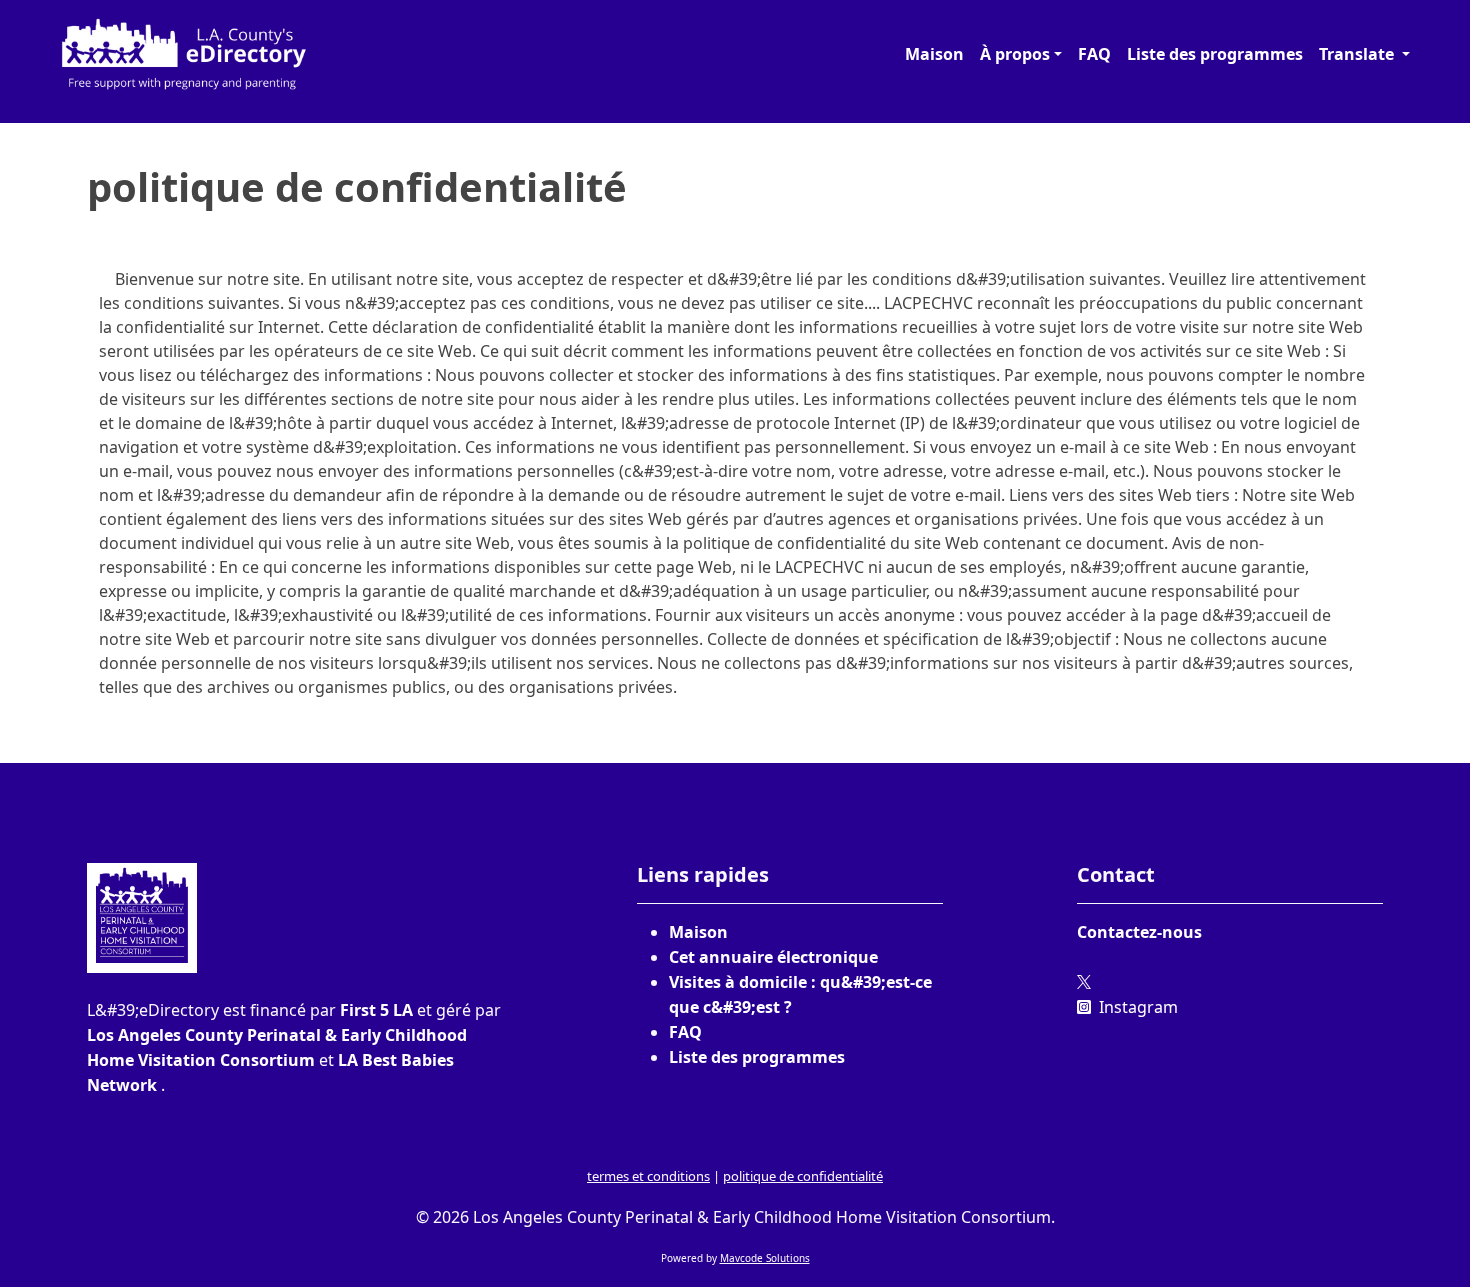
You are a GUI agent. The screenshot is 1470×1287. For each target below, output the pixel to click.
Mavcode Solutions (765, 1258)
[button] (1021, 54)
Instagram (1136, 1007)
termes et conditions (648, 1176)
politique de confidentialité (803, 1176)
